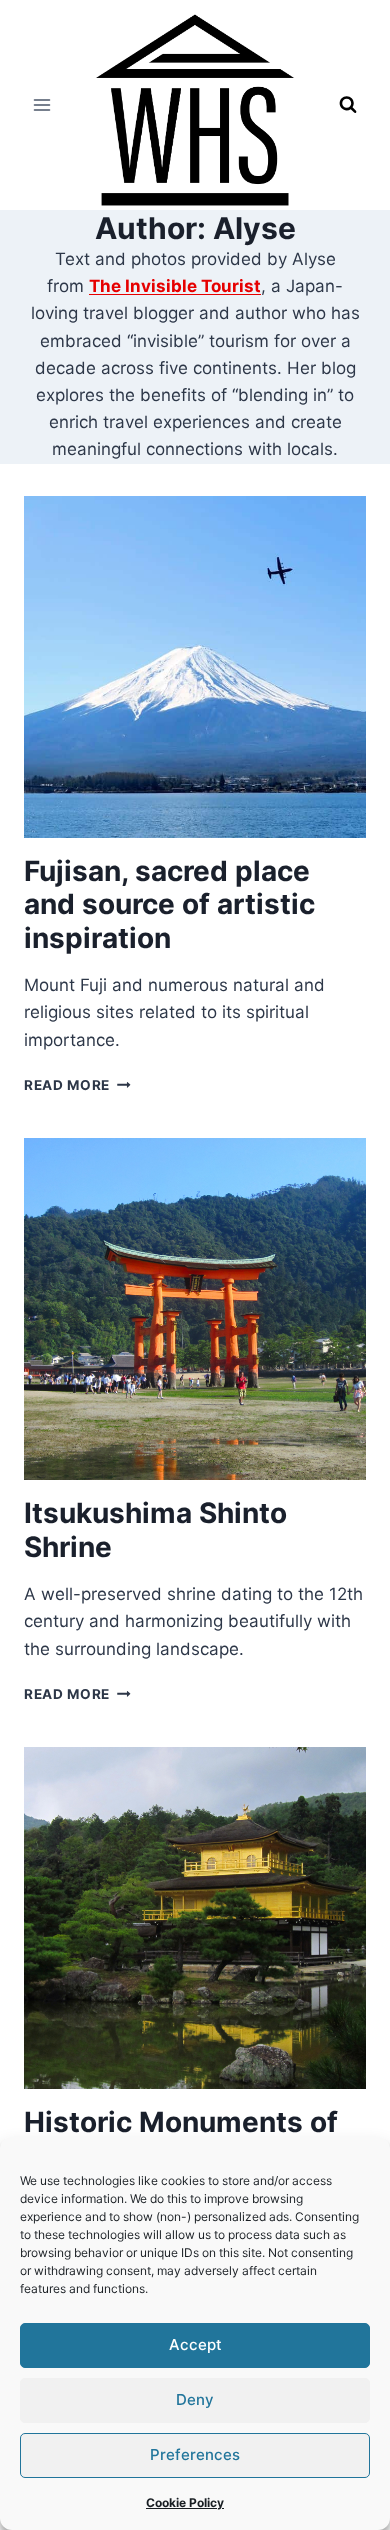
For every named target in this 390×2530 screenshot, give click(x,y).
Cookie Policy (185, 2502)
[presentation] (195, 667)
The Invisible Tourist (175, 286)
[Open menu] (42, 104)
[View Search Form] (348, 105)
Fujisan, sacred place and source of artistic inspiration (169, 904)
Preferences (195, 2454)
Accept (195, 2344)
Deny (195, 2399)
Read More (77, 1085)
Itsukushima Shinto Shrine (155, 1530)
